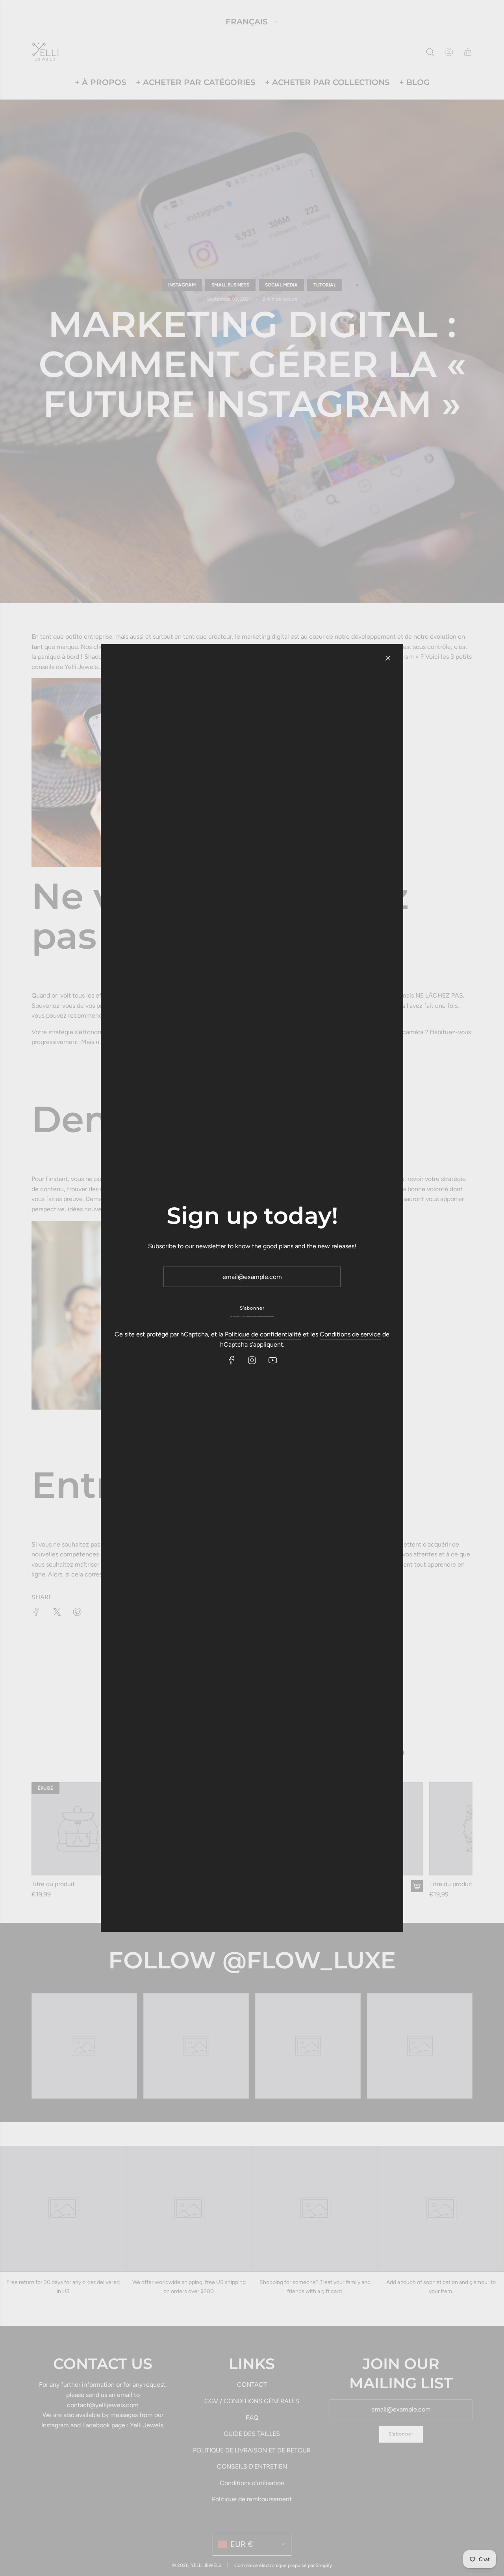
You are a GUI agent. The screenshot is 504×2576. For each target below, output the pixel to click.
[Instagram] (252, 1360)
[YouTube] (272, 1360)
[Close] (388, 658)
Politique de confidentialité (263, 1334)
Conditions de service (350, 1334)
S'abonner (252, 1308)
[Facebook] (232, 1360)
